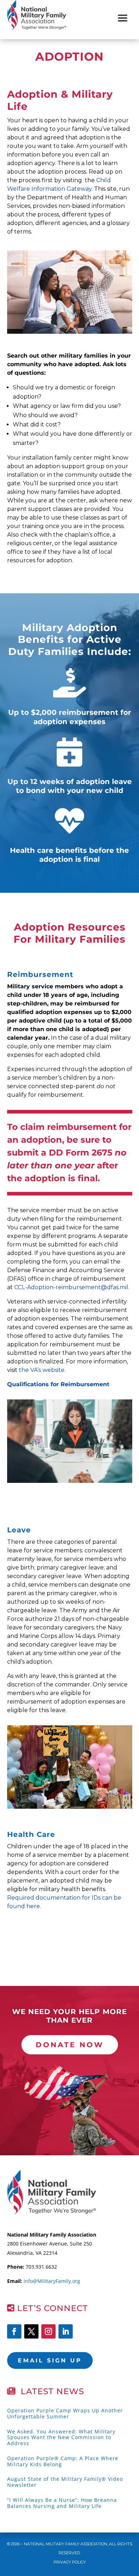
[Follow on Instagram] (48, 2331)
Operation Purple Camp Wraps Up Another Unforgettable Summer (65, 2413)
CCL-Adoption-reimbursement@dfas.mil (71, 1287)
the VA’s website (42, 1370)
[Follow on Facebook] (14, 2331)
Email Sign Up (50, 2360)
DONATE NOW (70, 2045)
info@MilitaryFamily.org (52, 2281)
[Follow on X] (31, 2331)
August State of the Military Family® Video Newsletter (65, 2482)
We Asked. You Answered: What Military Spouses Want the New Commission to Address (61, 2437)
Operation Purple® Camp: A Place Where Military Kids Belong (63, 2461)
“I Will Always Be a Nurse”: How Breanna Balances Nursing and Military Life (62, 2503)
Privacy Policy (70, 2562)
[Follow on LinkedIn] (66, 2331)
